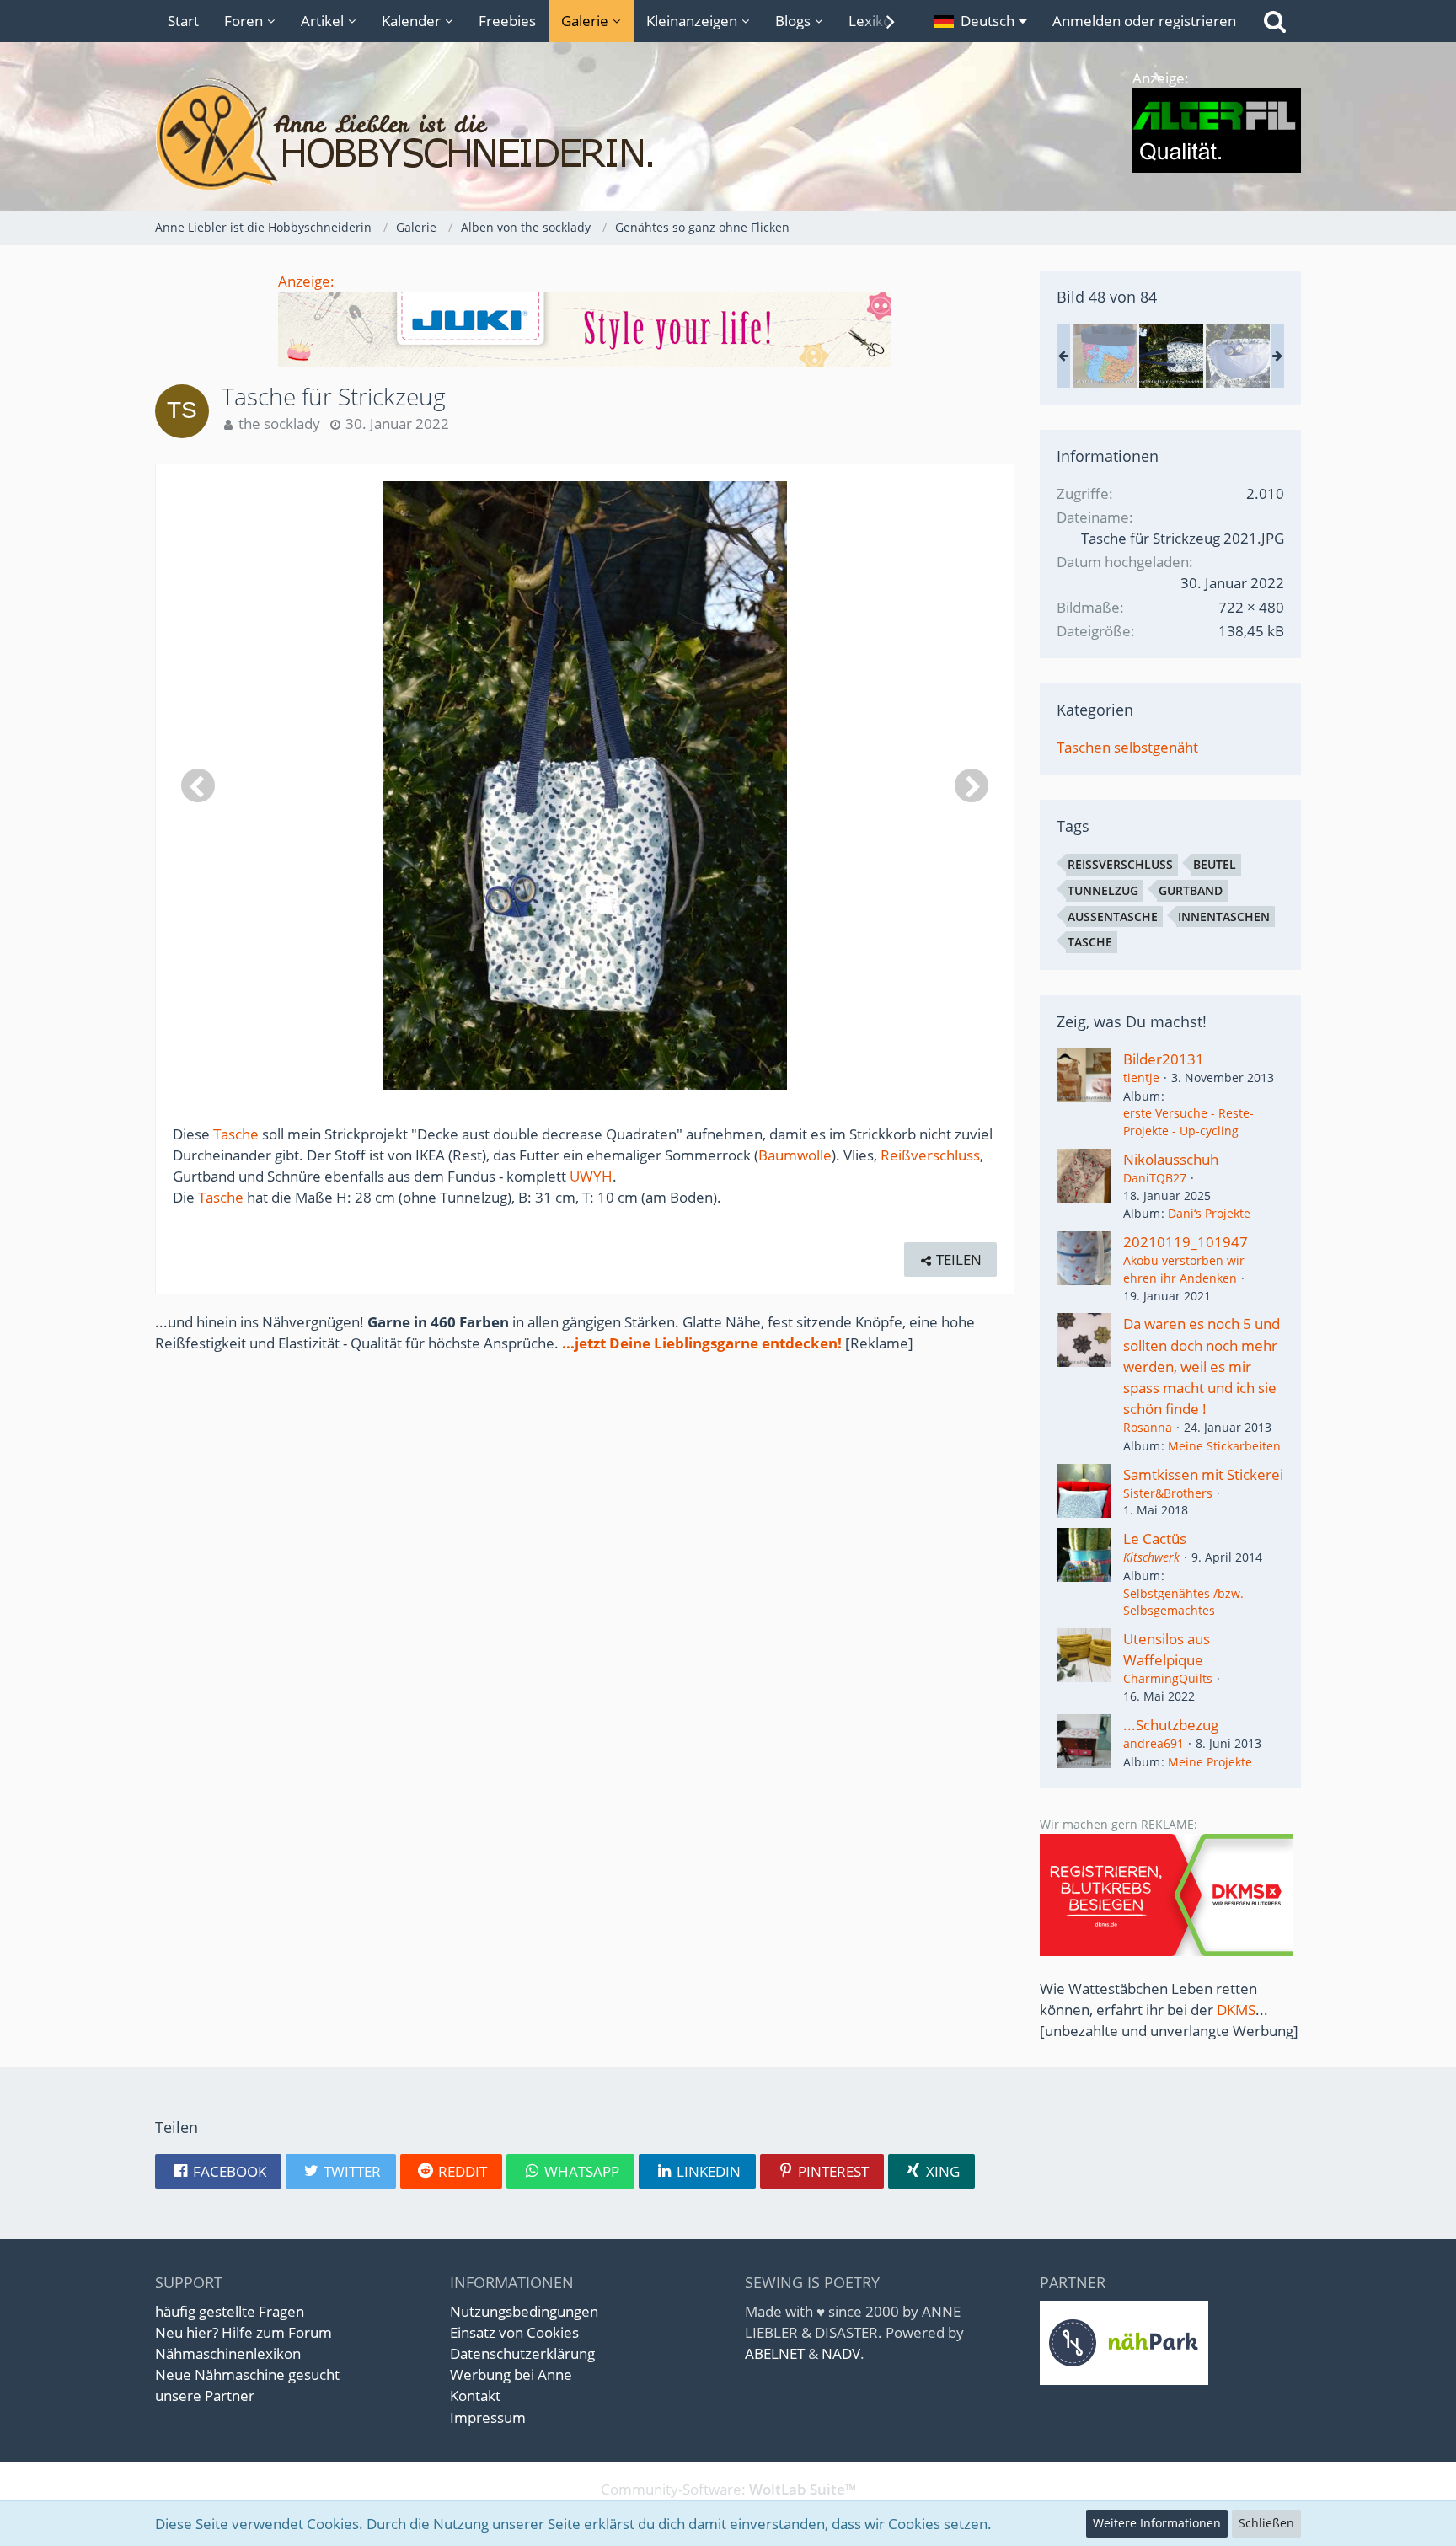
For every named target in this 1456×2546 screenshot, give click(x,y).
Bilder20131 (1164, 1059)
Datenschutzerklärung (522, 2353)
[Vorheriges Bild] (198, 785)
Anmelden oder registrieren (1144, 21)
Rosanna (1148, 1427)
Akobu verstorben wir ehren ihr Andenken (1184, 1269)
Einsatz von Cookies (514, 2332)
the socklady (279, 423)
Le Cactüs (1155, 1538)
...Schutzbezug (1171, 1725)
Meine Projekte (1210, 1762)
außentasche (1113, 917)
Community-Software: (728, 2489)
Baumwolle (795, 1155)
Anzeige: (306, 281)
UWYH (591, 1176)
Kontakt (475, 2396)
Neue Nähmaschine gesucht (247, 2374)
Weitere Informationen (1157, 2523)
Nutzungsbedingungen (524, 2311)
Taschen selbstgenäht (1127, 747)
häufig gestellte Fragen (230, 2311)
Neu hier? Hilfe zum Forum (244, 2332)
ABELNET (775, 2353)
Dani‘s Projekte (1209, 1213)
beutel (1215, 864)
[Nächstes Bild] (972, 785)
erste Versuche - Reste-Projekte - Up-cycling (1188, 1122)
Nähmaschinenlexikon (228, 2353)
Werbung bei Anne (511, 2374)
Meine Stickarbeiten (1224, 1446)
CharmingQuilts (1168, 1678)
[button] (980, 21)
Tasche (236, 1134)
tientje (1141, 1077)
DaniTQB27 (1155, 1178)
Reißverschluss (930, 1155)
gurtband (1191, 890)
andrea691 (1154, 1743)
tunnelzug (1103, 890)
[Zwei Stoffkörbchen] (1105, 356)
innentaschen (1224, 917)
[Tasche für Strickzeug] (1171, 356)
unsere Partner (205, 2396)
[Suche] (1275, 21)
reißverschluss (1120, 864)
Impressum (488, 2417)
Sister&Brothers (1168, 1493)
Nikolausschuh (1171, 1159)
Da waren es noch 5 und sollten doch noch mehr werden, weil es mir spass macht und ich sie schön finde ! (1202, 1366)
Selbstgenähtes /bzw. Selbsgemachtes (1183, 1602)
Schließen (1266, 2523)
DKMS (1236, 2010)
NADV (841, 2353)
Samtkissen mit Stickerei (1203, 1474)
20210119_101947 (1186, 1242)
